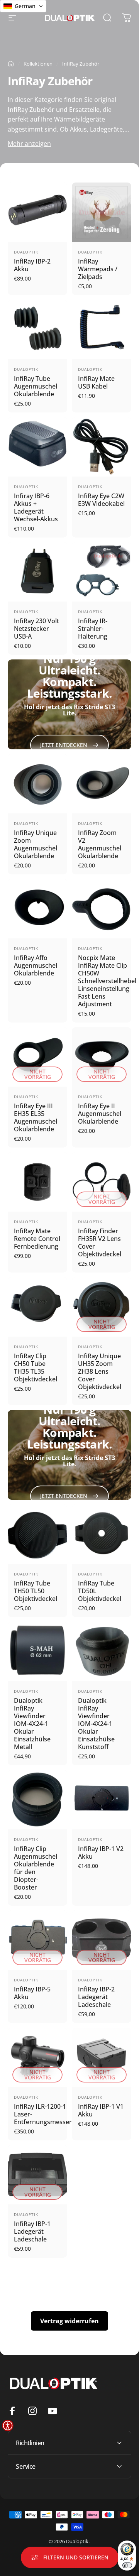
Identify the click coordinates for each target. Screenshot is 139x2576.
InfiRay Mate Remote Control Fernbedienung (37, 1239)
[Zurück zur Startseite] (11, 64)
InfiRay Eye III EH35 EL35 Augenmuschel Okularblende (36, 1117)
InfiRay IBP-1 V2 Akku (101, 1853)
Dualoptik (26, 252)
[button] (8, 2426)
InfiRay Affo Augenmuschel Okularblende (36, 965)
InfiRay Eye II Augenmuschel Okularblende (100, 1114)
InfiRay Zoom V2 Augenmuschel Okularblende (100, 844)
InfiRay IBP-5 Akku (32, 1993)
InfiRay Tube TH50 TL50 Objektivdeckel (36, 1591)
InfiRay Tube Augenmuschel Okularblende (36, 386)
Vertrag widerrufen (69, 2321)
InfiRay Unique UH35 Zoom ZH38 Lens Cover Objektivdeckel (100, 1371)
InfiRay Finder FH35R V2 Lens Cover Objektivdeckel (100, 1242)
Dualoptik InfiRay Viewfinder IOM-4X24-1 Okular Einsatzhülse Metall (32, 1724)
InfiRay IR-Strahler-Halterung (93, 629)
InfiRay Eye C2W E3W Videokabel (101, 500)
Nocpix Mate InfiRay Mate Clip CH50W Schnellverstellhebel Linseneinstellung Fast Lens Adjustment (107, 981)
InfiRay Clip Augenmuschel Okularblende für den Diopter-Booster (36, 1868)
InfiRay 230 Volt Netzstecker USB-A (36, 629)
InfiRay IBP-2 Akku (32, 265)
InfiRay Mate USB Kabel (96, 382)
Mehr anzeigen (29, 144)
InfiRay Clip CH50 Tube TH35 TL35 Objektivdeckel (36, 1367)
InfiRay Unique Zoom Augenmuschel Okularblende (36, 844)
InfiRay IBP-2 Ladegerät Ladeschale (96, 1997)
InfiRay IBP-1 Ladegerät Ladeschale (32, 2231)
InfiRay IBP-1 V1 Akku (101, 2110)
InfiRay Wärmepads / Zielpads (98, 269)
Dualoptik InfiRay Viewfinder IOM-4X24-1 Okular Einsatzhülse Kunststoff (96, 1724)
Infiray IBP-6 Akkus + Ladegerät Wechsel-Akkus (36, 507)
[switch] (127, 2565)
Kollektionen (38, 64)
